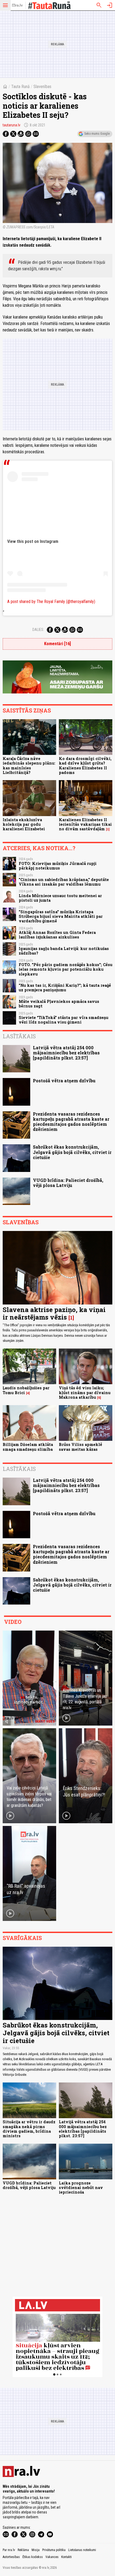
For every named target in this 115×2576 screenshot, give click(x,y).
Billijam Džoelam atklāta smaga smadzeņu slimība (28, 1447)
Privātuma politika (54, 2550)
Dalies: (38, 630)
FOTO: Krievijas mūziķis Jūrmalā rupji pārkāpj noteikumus (58, 866)
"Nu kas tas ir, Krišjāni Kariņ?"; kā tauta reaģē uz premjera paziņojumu (65, 988)
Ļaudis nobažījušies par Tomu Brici (26, 1390)
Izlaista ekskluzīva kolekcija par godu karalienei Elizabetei (24, 824)
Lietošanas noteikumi (82, 2550)
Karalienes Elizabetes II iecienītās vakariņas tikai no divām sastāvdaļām (85, 824)
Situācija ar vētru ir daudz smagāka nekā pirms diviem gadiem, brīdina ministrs (29, 2129)
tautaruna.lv (11, 125)
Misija (36, 2550)
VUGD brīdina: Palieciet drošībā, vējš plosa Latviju (68, 1183)
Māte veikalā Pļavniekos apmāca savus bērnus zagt (59, 1004)
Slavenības (42, 87)
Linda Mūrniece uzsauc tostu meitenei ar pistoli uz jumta (60, 898)
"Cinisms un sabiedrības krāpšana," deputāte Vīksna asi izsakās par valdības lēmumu (64, 882)
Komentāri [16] (57, 644)
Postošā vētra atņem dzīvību (64, 1081)
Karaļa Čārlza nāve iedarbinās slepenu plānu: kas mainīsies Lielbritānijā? (29, 766)
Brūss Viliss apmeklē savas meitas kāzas (80, 1447)
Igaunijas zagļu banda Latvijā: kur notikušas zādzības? (64, 951)
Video (13, 1622)
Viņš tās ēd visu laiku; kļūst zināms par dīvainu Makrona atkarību (85, 1393)
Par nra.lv (9, 2550)
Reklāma (23, 2550)
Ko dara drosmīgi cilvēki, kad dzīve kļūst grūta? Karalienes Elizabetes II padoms (85, 766)
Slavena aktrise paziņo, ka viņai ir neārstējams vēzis (54, 1313)
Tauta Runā (20, 87)
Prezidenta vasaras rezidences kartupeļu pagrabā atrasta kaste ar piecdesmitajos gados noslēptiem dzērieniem (71, 1122)
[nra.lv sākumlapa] (17, 5)
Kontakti (66, 2557)
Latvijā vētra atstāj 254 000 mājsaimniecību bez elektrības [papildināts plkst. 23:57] (66, 1053)
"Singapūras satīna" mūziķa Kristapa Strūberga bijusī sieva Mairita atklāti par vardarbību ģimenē (61, 916)
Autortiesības (11, 2557)
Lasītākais (19, 1036)
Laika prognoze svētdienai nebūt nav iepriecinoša (81, 2188)
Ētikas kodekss (33, 2557)
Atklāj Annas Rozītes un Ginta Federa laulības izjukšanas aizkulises (57, 935)
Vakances (52, 2557)
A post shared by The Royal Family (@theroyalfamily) (51, 602)
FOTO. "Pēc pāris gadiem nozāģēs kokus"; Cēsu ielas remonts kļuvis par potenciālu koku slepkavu (66, 969)
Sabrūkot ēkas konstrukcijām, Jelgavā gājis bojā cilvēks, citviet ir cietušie (72, 1152)
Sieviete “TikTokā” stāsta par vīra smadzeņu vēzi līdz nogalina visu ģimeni (64, 1020)
